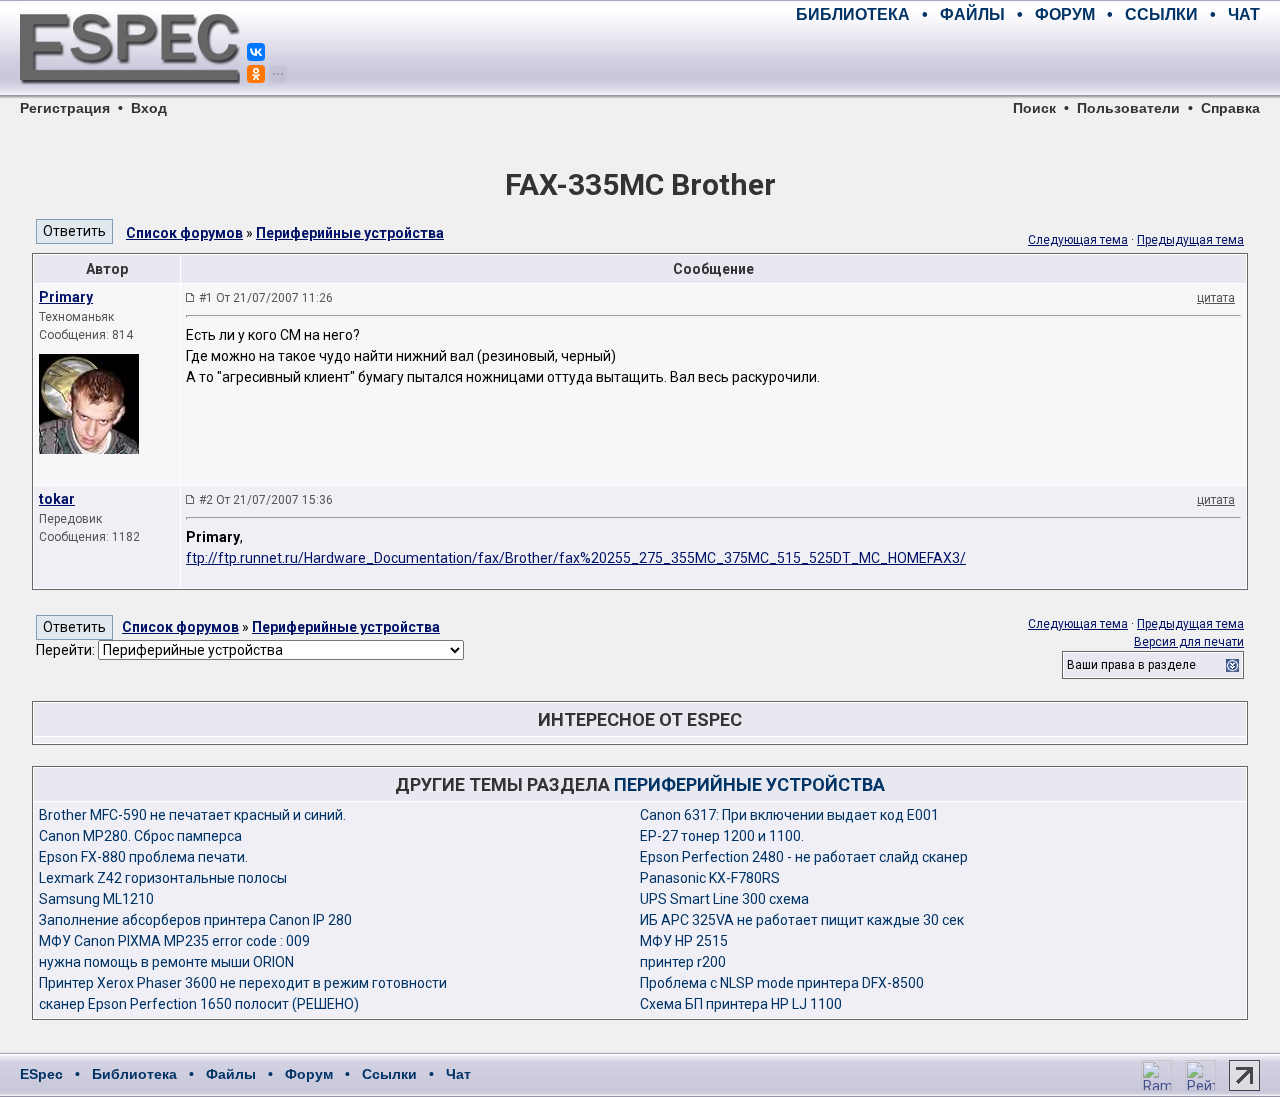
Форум (309, 1074)
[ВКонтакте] (256, 52)
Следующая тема (1078, 240)
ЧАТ (1244, 14)
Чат (458, 1074)
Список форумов (184, 233)
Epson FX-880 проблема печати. (143, 857)
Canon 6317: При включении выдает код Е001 (789, 815)
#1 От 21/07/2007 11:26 (266, 298)
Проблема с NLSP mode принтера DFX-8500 (782, 983)
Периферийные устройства (350, 233)
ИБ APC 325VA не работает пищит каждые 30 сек (802, 920)
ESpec (41, 1074)
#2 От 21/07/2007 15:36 (266, 500)
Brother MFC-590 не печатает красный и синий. (192, 815)
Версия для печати (1189, 642)
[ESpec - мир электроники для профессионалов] (130, 95)
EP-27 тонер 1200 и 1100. (722, 836)
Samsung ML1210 (96, 899)
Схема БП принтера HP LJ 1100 (741, 1004)
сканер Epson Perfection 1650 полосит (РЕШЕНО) (199, 1004)
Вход (149, 108)
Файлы (231, 1074)
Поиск (1034, 108)
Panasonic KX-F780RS (710, 878)
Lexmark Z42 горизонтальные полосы (163, 878)
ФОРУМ (1065, 14)
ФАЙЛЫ (972, 14)
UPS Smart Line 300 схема (724, 899)
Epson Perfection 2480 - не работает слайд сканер (804, 857)
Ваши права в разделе (1131, 665)
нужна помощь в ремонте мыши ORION (166, 962)
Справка (1230, 108)
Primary (66, 297)
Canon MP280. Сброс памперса (140, 836)
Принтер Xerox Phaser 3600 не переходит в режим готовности (243, 983)
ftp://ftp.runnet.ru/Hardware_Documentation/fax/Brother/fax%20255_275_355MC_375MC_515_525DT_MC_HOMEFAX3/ (576, 558)
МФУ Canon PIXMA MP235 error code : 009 (174, 941)
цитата (1216, 298)
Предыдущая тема (1190, 240)
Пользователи (1128, 108)
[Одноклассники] (256, 74)
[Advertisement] (1026, 60)
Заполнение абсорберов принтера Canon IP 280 (195, 920)
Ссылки (389, 1074)
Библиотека (134, 1074)
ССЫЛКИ (1161, 14)
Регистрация (65, 108)
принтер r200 (683, 962)
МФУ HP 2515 (684, 941)
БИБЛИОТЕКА (853, 14)
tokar (57, 499)
